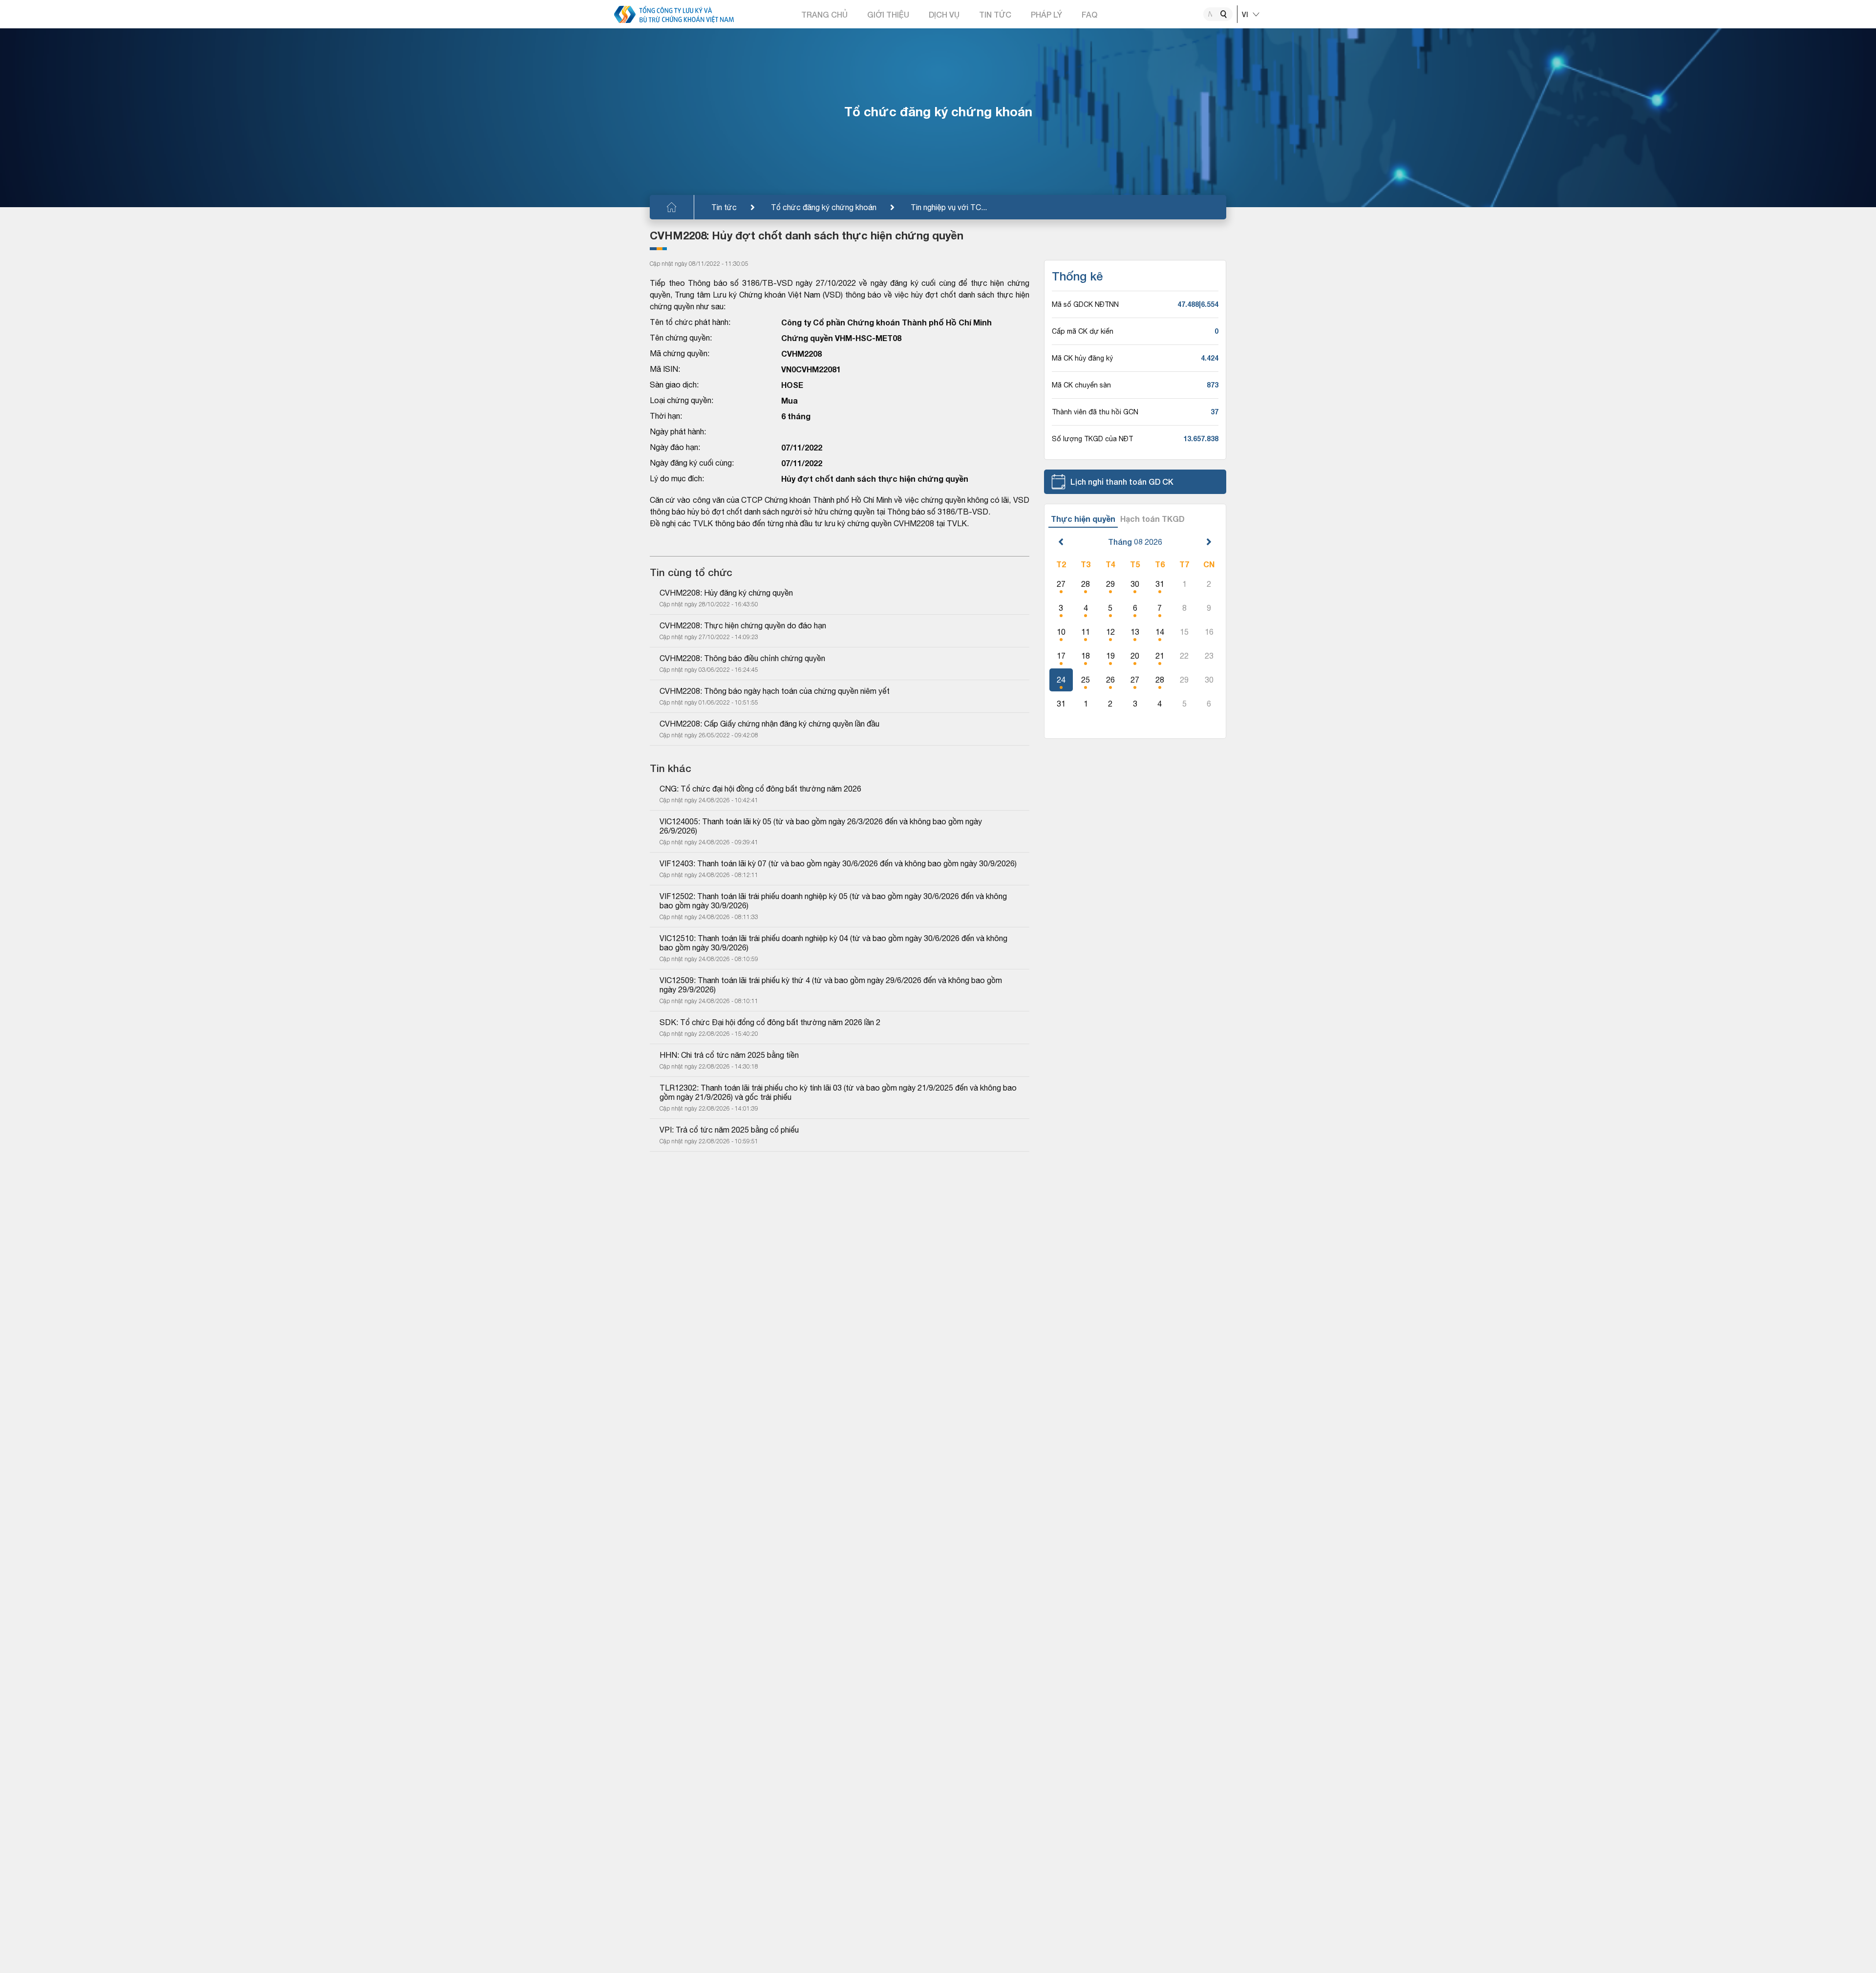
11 (1086, 632)
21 (1160, 656)
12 (1110, 632)
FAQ (1089, 14)
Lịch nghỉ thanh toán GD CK (1122, 482)
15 (1184, 632)
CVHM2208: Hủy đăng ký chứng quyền (726, 593)
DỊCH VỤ (944, 14)
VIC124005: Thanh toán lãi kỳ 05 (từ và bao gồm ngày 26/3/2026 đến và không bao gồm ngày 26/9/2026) (822, 826)
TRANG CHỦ (824, 14)
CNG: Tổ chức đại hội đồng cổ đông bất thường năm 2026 (760, 789)
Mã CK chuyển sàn (1081, 385)
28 (1086, 584)
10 (1061, 632)
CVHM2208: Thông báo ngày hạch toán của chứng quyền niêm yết (775, 691)
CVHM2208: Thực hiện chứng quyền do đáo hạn (743, 625)
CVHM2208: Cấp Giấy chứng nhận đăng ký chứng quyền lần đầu (769, 724)
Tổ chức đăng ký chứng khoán (824, 207)
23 (1209, 656)
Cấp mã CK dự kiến (1083, 331)
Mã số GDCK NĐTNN (1085, 304)
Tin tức (724, 207)
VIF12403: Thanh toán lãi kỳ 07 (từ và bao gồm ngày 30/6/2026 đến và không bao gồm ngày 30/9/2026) (838, 863)
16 (1209, 632)
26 (1110, 680)
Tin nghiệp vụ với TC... (949, 207)
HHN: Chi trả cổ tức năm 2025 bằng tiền (729, 1055)
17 (1061, 656)
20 (1135, 656)
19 (1110, 656)
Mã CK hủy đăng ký (1082, 358)
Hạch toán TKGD (1152, 519)
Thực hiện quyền (1083, 519)
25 (1086, 680)
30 (1135, 584)
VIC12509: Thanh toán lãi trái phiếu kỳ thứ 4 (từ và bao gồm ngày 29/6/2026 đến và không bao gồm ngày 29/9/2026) (832, 985)
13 (1135, 632)
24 (1061, 680)
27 (1061, 584)
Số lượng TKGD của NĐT (1092, 439)
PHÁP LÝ (1046, 14)
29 (1110, 584)
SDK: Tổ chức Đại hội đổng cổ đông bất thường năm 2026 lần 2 (770, 1022)
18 (1086, 656)
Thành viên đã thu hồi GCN (1095, 412)
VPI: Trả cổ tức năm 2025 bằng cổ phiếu (729, 1130)
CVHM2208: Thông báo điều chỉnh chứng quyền (742, 658)
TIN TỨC (995, 14)
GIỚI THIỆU (888, 14)
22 (1184, 656)
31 (1160, 584)
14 (1160, 632)
